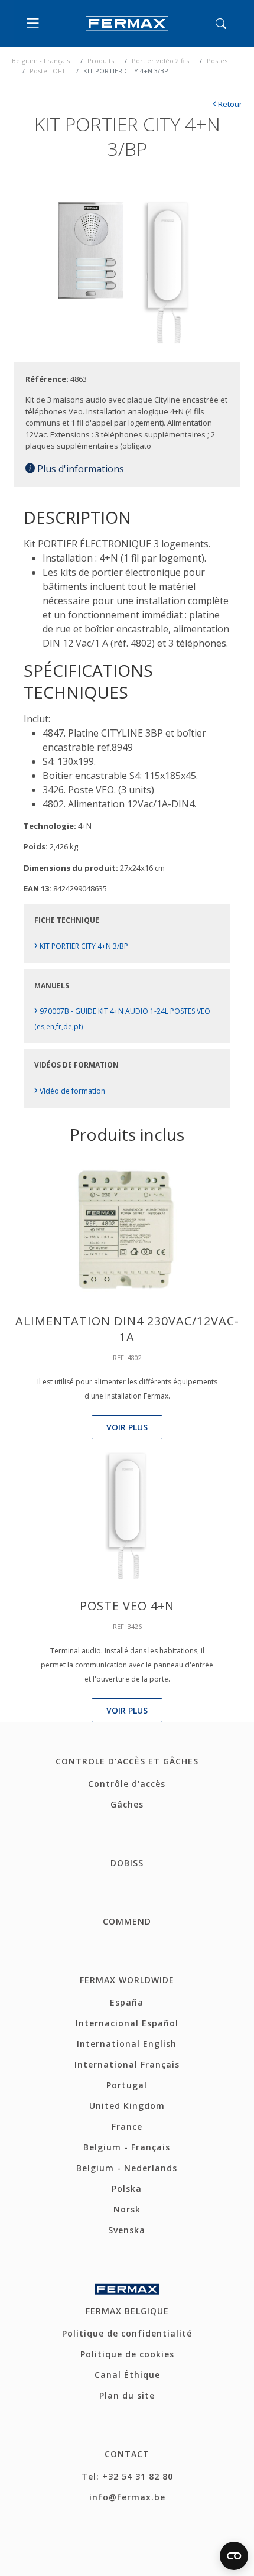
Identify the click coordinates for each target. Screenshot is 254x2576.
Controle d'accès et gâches (127, 1761)
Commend (127, 1921)
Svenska (127, 2230)
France (127, 2126)
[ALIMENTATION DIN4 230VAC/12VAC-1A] (127, 1228)
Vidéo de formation (70, 1091)
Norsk (127, 2209)
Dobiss (127, 1863)
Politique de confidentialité (127, 2333)
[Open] (35, 24)
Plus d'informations (79, 469)
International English (127, 2044)
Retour (227, 104)
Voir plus (127, 1427)
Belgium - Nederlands (127, 2168)
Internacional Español (127, 2023)
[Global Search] (221, 24)
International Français (127, 2064)
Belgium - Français (41, 61)
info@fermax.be (127, 2497)
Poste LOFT (48, 71)
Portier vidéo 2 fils (160, 61)
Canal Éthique (127, 2375)
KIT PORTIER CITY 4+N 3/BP (81, 946)
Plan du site (127, 2395)
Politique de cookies (127, 2354)
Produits (101, 61)
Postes (217, 61)
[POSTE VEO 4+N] (127, 1513)
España (127, 2002)
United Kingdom (127, 2106)
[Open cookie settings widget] (234, 2556)
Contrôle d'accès (127, 1784)
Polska (127, 2189)
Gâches (127, 1804)
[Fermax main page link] (127, 24)
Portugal (127, 2085)
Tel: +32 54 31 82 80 (127, 2476)
